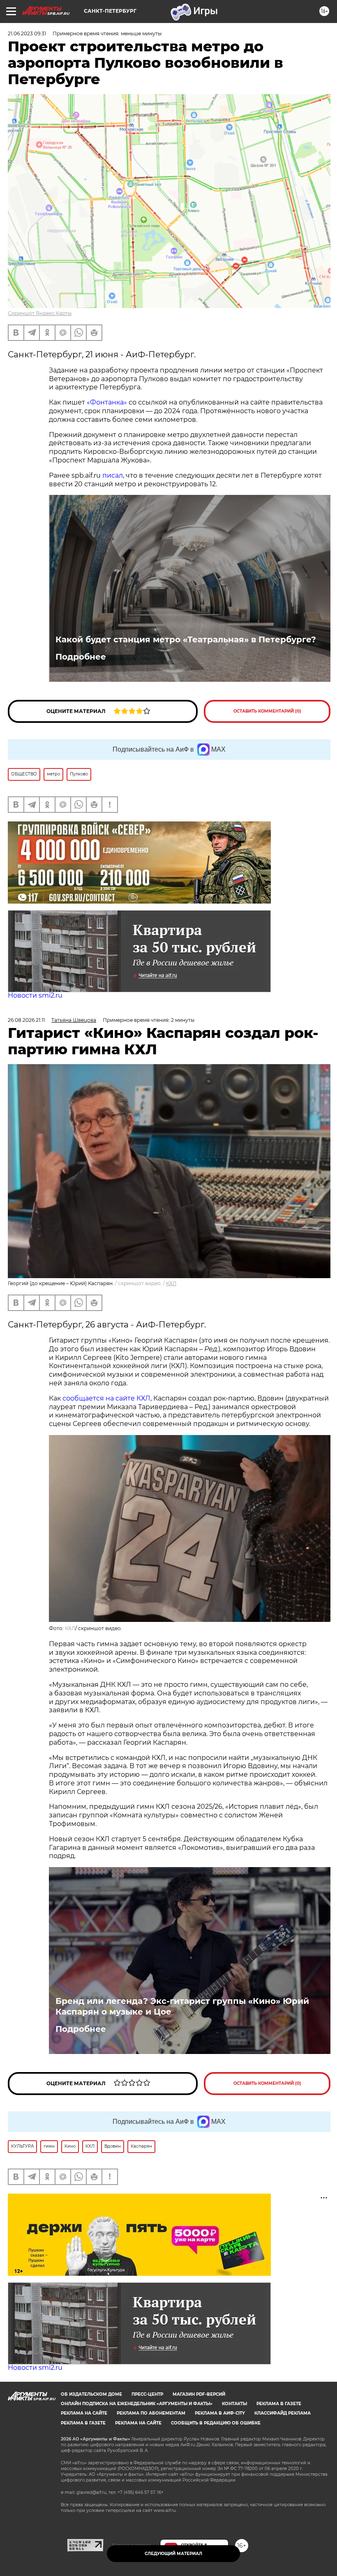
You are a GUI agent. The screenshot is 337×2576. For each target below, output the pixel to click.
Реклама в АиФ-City (220, 2413)
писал (113, 475)
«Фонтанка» (107, 402)
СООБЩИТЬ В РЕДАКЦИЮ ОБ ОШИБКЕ (216, 2423)
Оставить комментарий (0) (267, 711)
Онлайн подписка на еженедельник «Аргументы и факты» (137, 2404)
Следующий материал (173, 2554)
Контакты (234, 2404)
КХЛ (171, 1283)
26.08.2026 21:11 (26, 1020)
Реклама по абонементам (151, 2413)
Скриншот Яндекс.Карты (40, 313)
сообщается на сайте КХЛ (106, 1398)
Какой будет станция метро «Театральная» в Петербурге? (186, 639)
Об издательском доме (91, 2394)
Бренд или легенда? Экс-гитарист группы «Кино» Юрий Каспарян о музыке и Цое (182, 2006)
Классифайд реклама (283, 2413)
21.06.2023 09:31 (27, 33)
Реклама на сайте (84, 2413)
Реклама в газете (279, 2404)
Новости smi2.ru (35, 995)
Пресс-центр (147, 2394)
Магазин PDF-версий (199, 2394)
